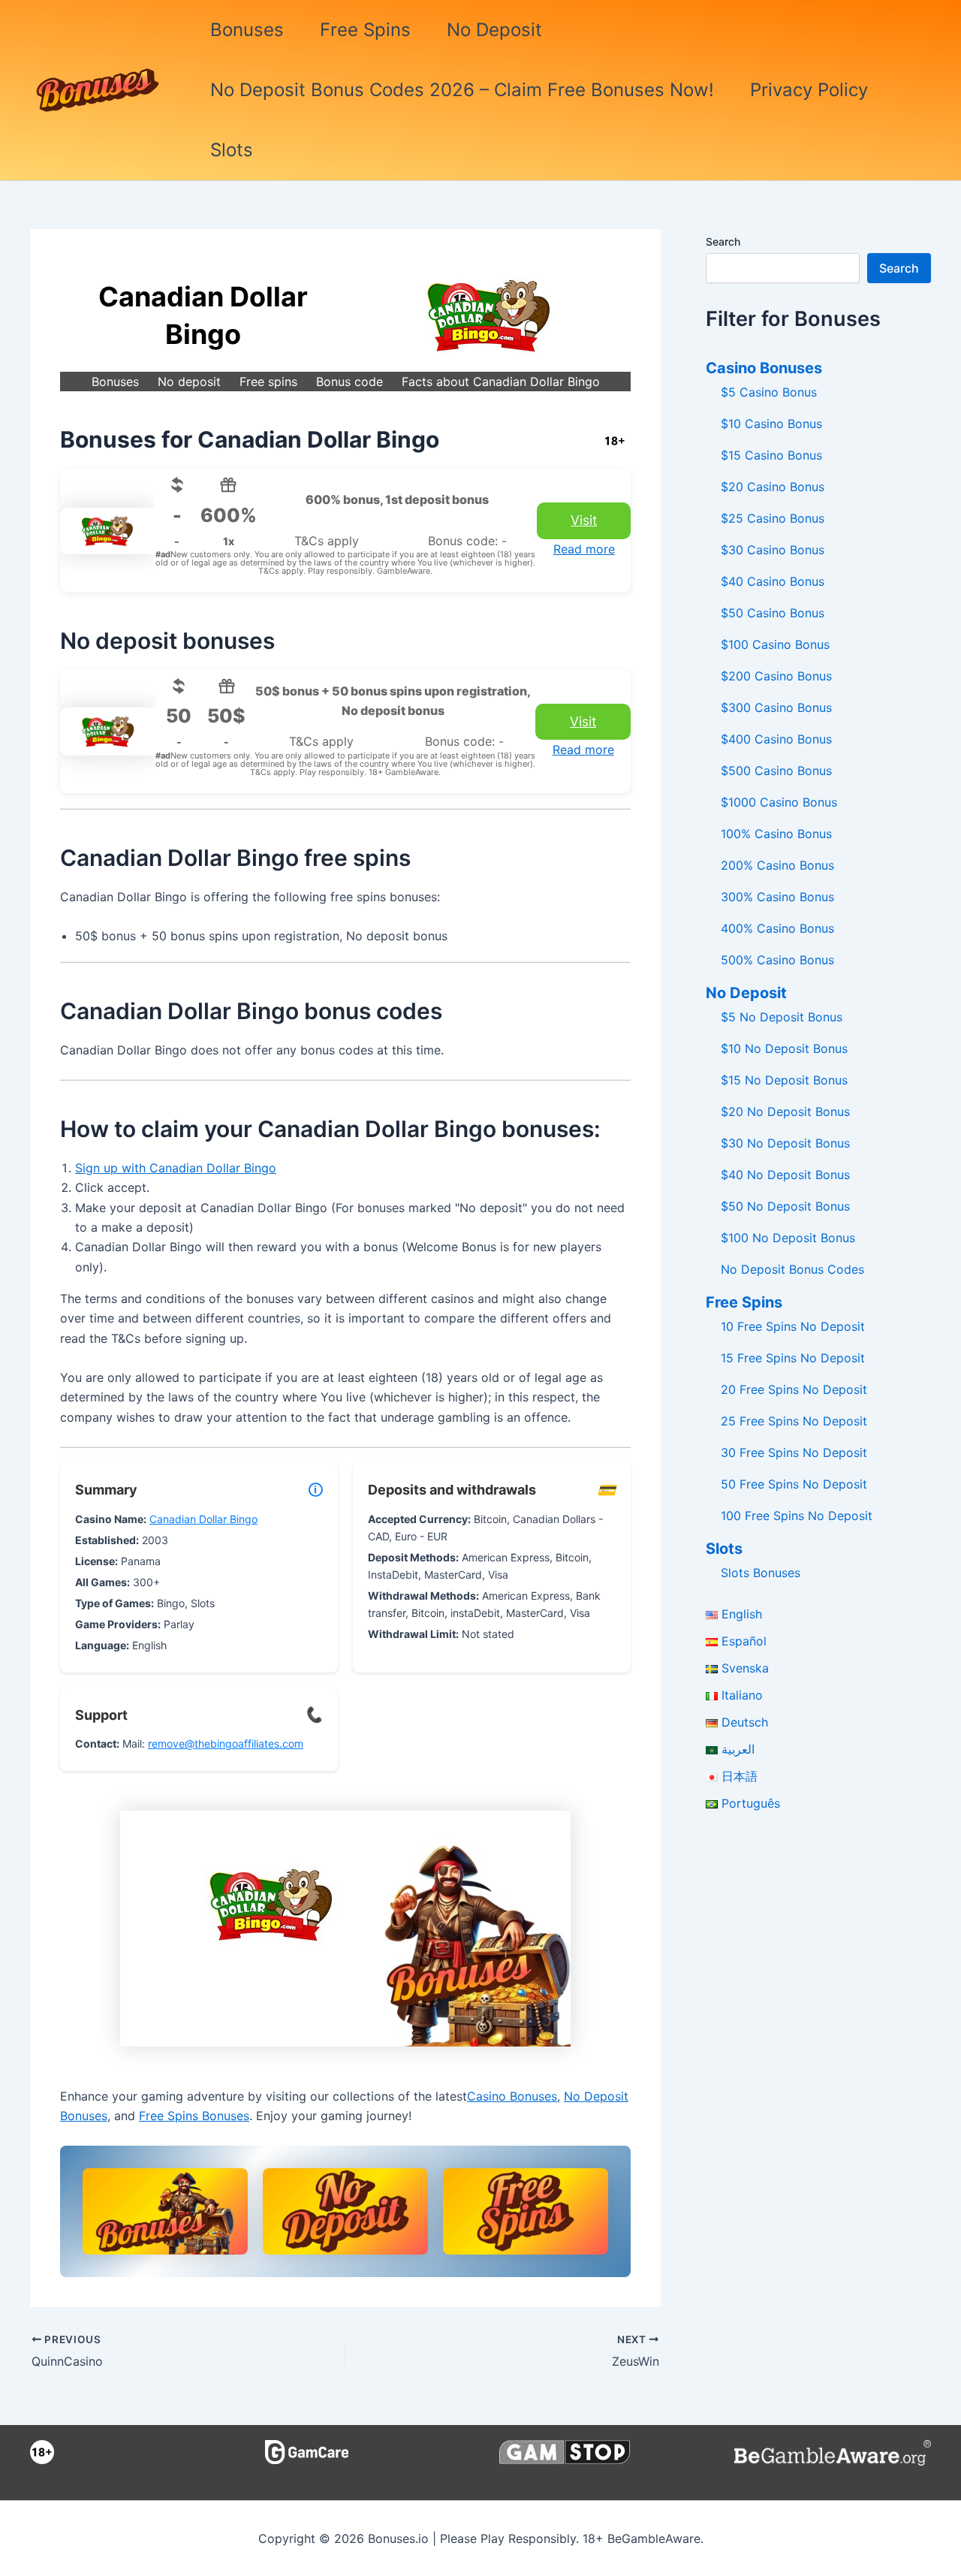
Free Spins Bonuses (194, 2116)
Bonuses (247, 30)
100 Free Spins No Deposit (797, 1516)
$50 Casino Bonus (773, 613)
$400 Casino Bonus (776, 739)
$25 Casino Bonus (773, 518)
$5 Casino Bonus (769, 392)
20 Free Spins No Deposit (794, 1389)
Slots (232, 150)
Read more (584, 549)
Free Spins (365, 30)
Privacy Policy (809, 90)
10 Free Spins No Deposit (793, 1326)
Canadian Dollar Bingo (203, 1519)
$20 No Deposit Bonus (785, 1112)
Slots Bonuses (761, 1573)
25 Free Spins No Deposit (794, 1421)
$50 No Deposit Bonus (785, 1206)
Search (723, 241)
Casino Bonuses (512, 2096)
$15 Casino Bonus (771, 455)
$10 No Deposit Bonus (784, 1048)
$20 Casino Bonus (773, 487)
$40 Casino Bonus (773, 581)
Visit (584, 520)
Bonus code (349, 382)
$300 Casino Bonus (776, 707)
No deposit (189, 382)
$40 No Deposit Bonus (785, 1175)
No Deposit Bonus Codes (792, 1269)
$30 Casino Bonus (773, 550)
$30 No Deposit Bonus (785, 1143)
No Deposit (494, 30)
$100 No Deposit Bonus (788, 1238)
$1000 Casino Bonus (779, 802)
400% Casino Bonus (777, 928)
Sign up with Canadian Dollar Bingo (176, 1168)
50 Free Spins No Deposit (794, 1484)
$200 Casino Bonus (776, 676)
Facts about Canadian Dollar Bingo (501, 382)
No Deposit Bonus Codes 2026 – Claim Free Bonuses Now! (462, 90)
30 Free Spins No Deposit (794, 1452)
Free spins (268, 382)
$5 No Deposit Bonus (782, 1017)
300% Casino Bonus (777, 897)
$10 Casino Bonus (771, 424)
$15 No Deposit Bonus (784, 1080)
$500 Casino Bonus (776, 771)
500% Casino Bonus (777, 960)
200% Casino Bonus (777, 865)
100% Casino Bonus (776, 834)
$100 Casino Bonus (775, 644)
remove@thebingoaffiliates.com (226, 1743)
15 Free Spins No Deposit (793, 1358)
